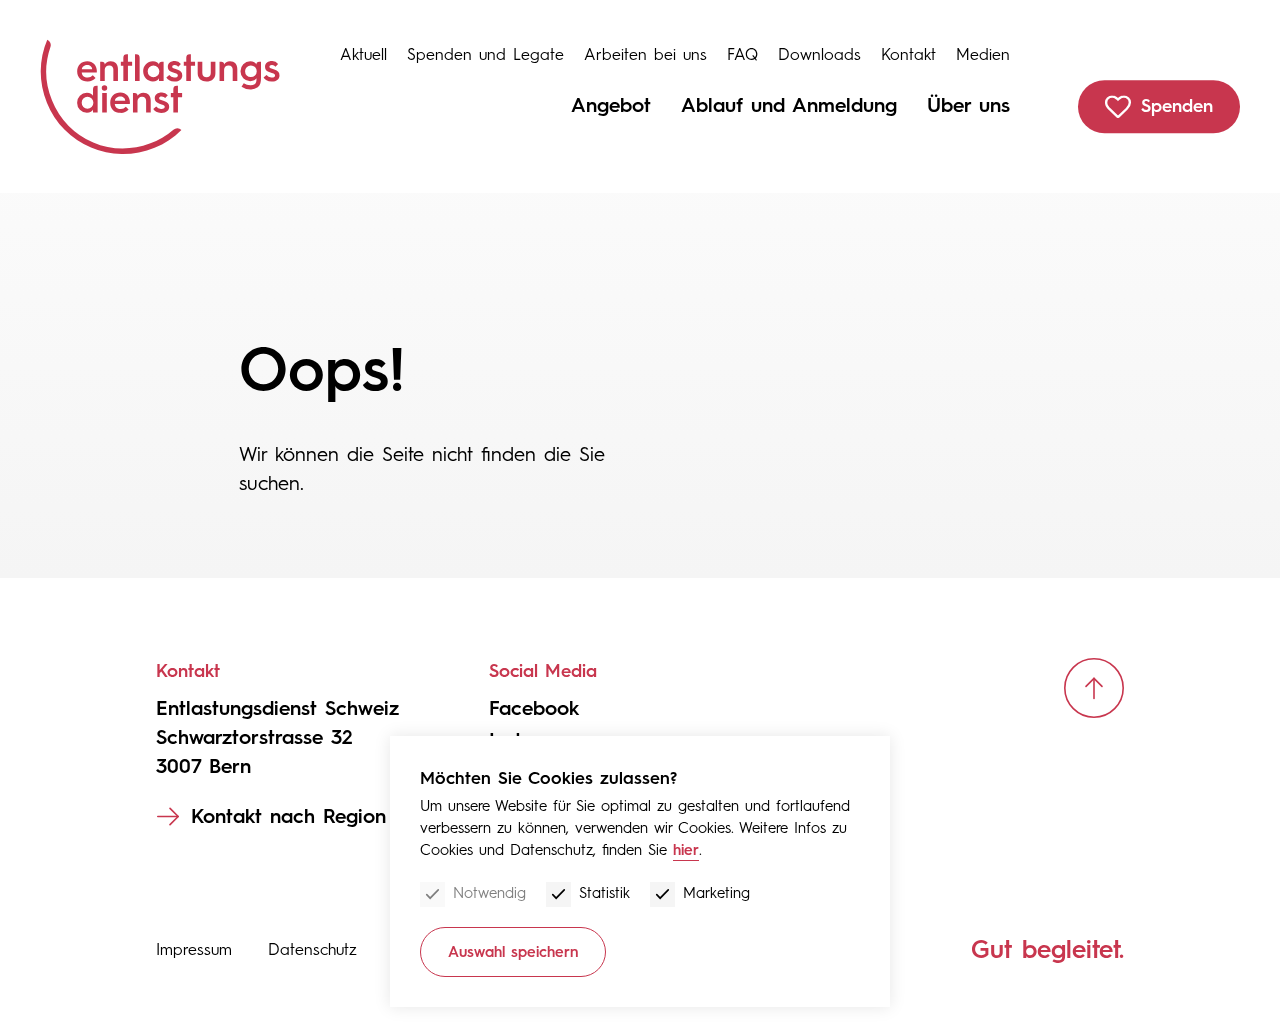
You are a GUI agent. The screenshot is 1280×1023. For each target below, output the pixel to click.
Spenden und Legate (485, 54)
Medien (983, 54)
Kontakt (908, 54)
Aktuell (363, 54)
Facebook (534, 708)
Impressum (194, 949)
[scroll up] (1094, 688)
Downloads (819, 54)
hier (686, 850)
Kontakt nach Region (288, 816)
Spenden (1177, 106)
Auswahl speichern (513, 952)
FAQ (742, 54)
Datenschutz (312, 949)
